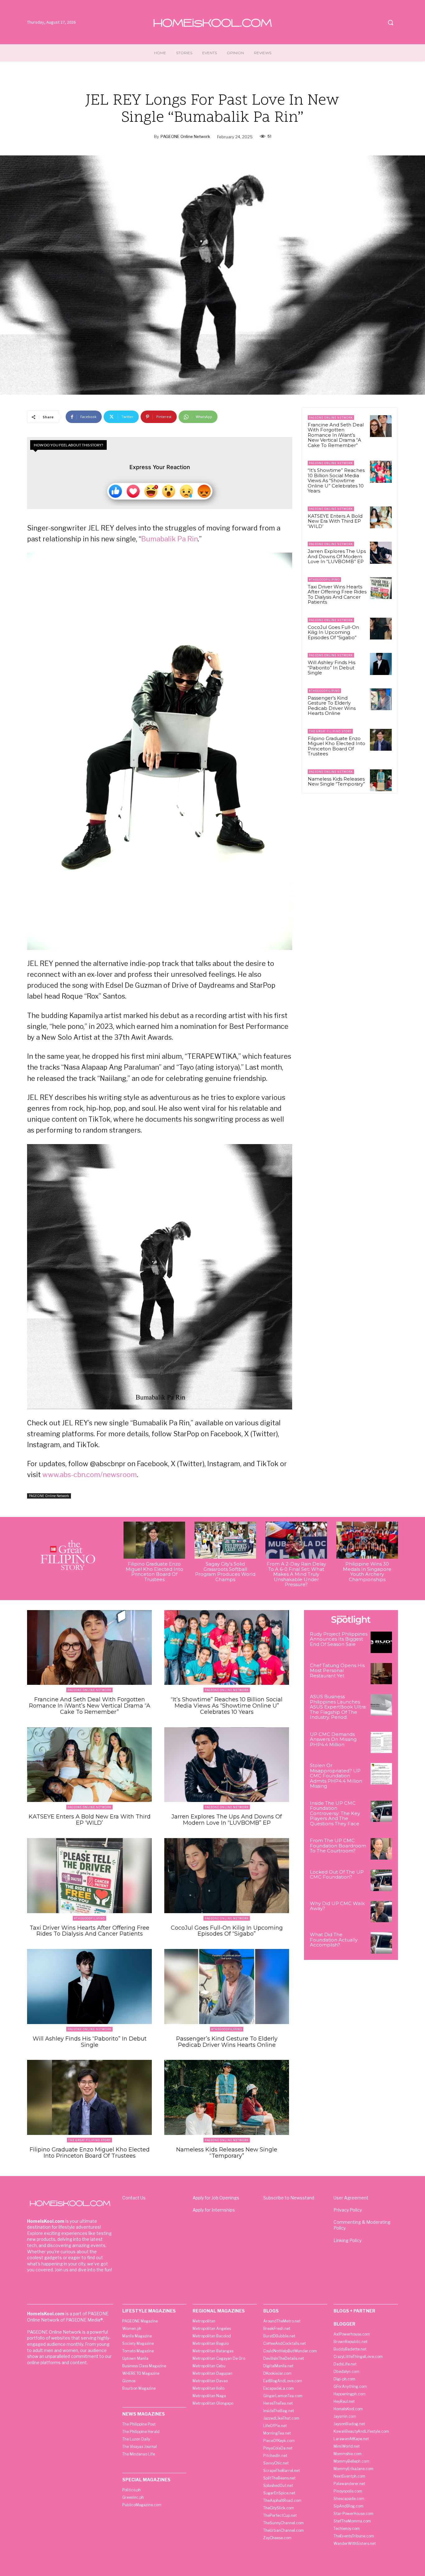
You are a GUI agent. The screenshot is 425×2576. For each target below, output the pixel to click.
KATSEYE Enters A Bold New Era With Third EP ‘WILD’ (335, 521)
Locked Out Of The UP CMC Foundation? (337, 1875)
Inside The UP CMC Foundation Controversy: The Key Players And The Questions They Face (335, 1813)
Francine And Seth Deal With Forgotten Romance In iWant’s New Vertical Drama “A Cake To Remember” (336, 435)
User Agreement (351, 2198)
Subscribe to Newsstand (289, 2198)
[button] (390, 22)
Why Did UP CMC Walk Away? (337, 1906)
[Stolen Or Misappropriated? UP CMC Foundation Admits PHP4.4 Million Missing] (381, 1774)
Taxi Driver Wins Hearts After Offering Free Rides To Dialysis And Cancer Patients (337, 594)
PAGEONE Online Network (185, 136)
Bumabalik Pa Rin (170, 539)
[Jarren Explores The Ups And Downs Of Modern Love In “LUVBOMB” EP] (381, 553)
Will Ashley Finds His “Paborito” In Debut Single (332, 668)
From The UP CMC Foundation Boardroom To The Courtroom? (338, 1846)
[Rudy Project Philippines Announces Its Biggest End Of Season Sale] (381, 1642)
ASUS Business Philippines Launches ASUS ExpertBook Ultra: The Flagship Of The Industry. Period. (338, 1707)
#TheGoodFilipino (324, 580)
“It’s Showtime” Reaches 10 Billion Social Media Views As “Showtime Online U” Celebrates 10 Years (336, 480)
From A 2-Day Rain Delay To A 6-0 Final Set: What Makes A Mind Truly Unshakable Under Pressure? (296, 1574)
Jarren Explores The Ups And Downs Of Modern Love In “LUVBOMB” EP (337, 556)
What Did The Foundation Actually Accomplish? (334, 1940)
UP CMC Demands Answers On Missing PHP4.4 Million (333, 1739)
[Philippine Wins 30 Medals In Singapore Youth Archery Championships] (367, 1540)
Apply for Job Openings (216, 2198)
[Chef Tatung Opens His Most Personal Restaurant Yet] (381, 1674)
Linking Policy (348, 2240)
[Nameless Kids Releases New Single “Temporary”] (381, 780)
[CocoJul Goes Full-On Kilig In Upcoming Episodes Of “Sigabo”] (381, 629)
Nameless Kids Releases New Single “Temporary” (336, 782)
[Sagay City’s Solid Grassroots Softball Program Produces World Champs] (225, 1540)
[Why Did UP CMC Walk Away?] (381, 1912)
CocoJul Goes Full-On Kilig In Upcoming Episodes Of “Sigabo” (333, 632)
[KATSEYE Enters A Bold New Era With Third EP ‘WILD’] (381, 517)
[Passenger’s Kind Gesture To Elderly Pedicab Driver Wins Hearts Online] (381, 699)
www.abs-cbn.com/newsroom (90, 1475)
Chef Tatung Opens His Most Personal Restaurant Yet (337, 1671)
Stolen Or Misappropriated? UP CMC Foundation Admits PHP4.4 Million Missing (336, 1776)
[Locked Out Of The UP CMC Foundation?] (381, 1880)
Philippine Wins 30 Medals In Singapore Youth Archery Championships (367, 1572)
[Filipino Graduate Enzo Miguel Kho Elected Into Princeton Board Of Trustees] (381, 740)
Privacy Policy (348, 2210)
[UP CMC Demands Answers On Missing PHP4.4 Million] (381, 1743)
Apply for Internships (214, 2210)
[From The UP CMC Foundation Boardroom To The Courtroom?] (381, 1849)
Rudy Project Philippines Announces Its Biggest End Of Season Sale (339, 1639)
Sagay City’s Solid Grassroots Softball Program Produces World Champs (225, 1572)
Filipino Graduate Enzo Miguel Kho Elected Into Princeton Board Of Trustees (336, 746)
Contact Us (134, 2198)
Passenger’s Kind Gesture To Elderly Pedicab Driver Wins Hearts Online (332, 706)
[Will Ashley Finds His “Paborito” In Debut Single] (381, 664)
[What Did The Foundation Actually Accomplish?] (381, 1943)
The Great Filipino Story (330, 731)
